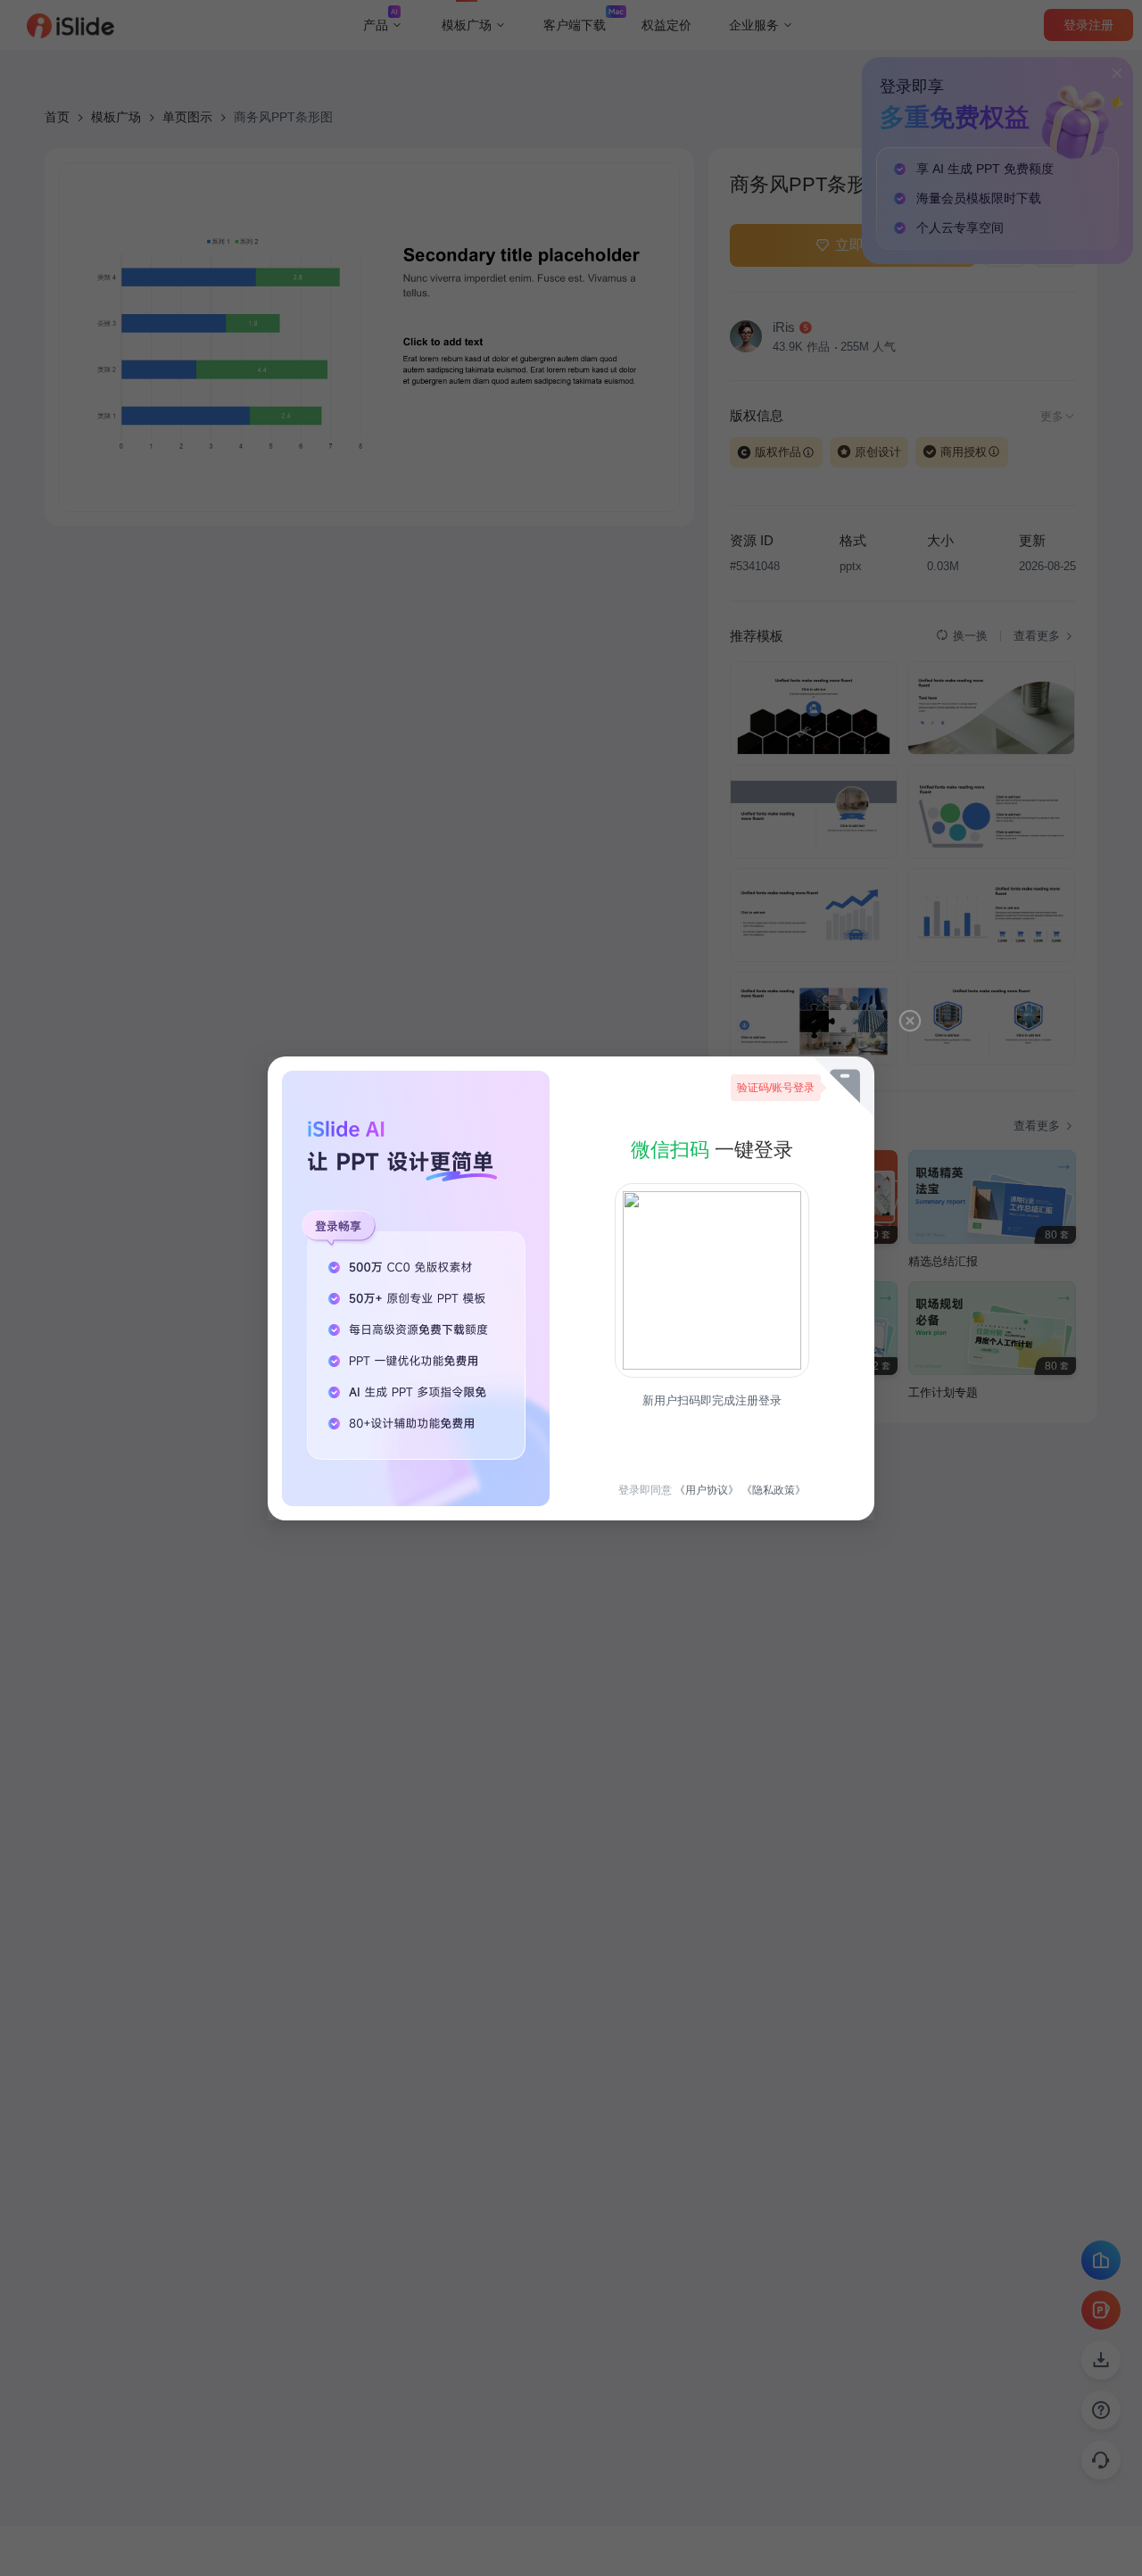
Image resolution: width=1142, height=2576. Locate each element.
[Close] (910, 1021)
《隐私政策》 (774, 1490)
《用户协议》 (707, 1490)
